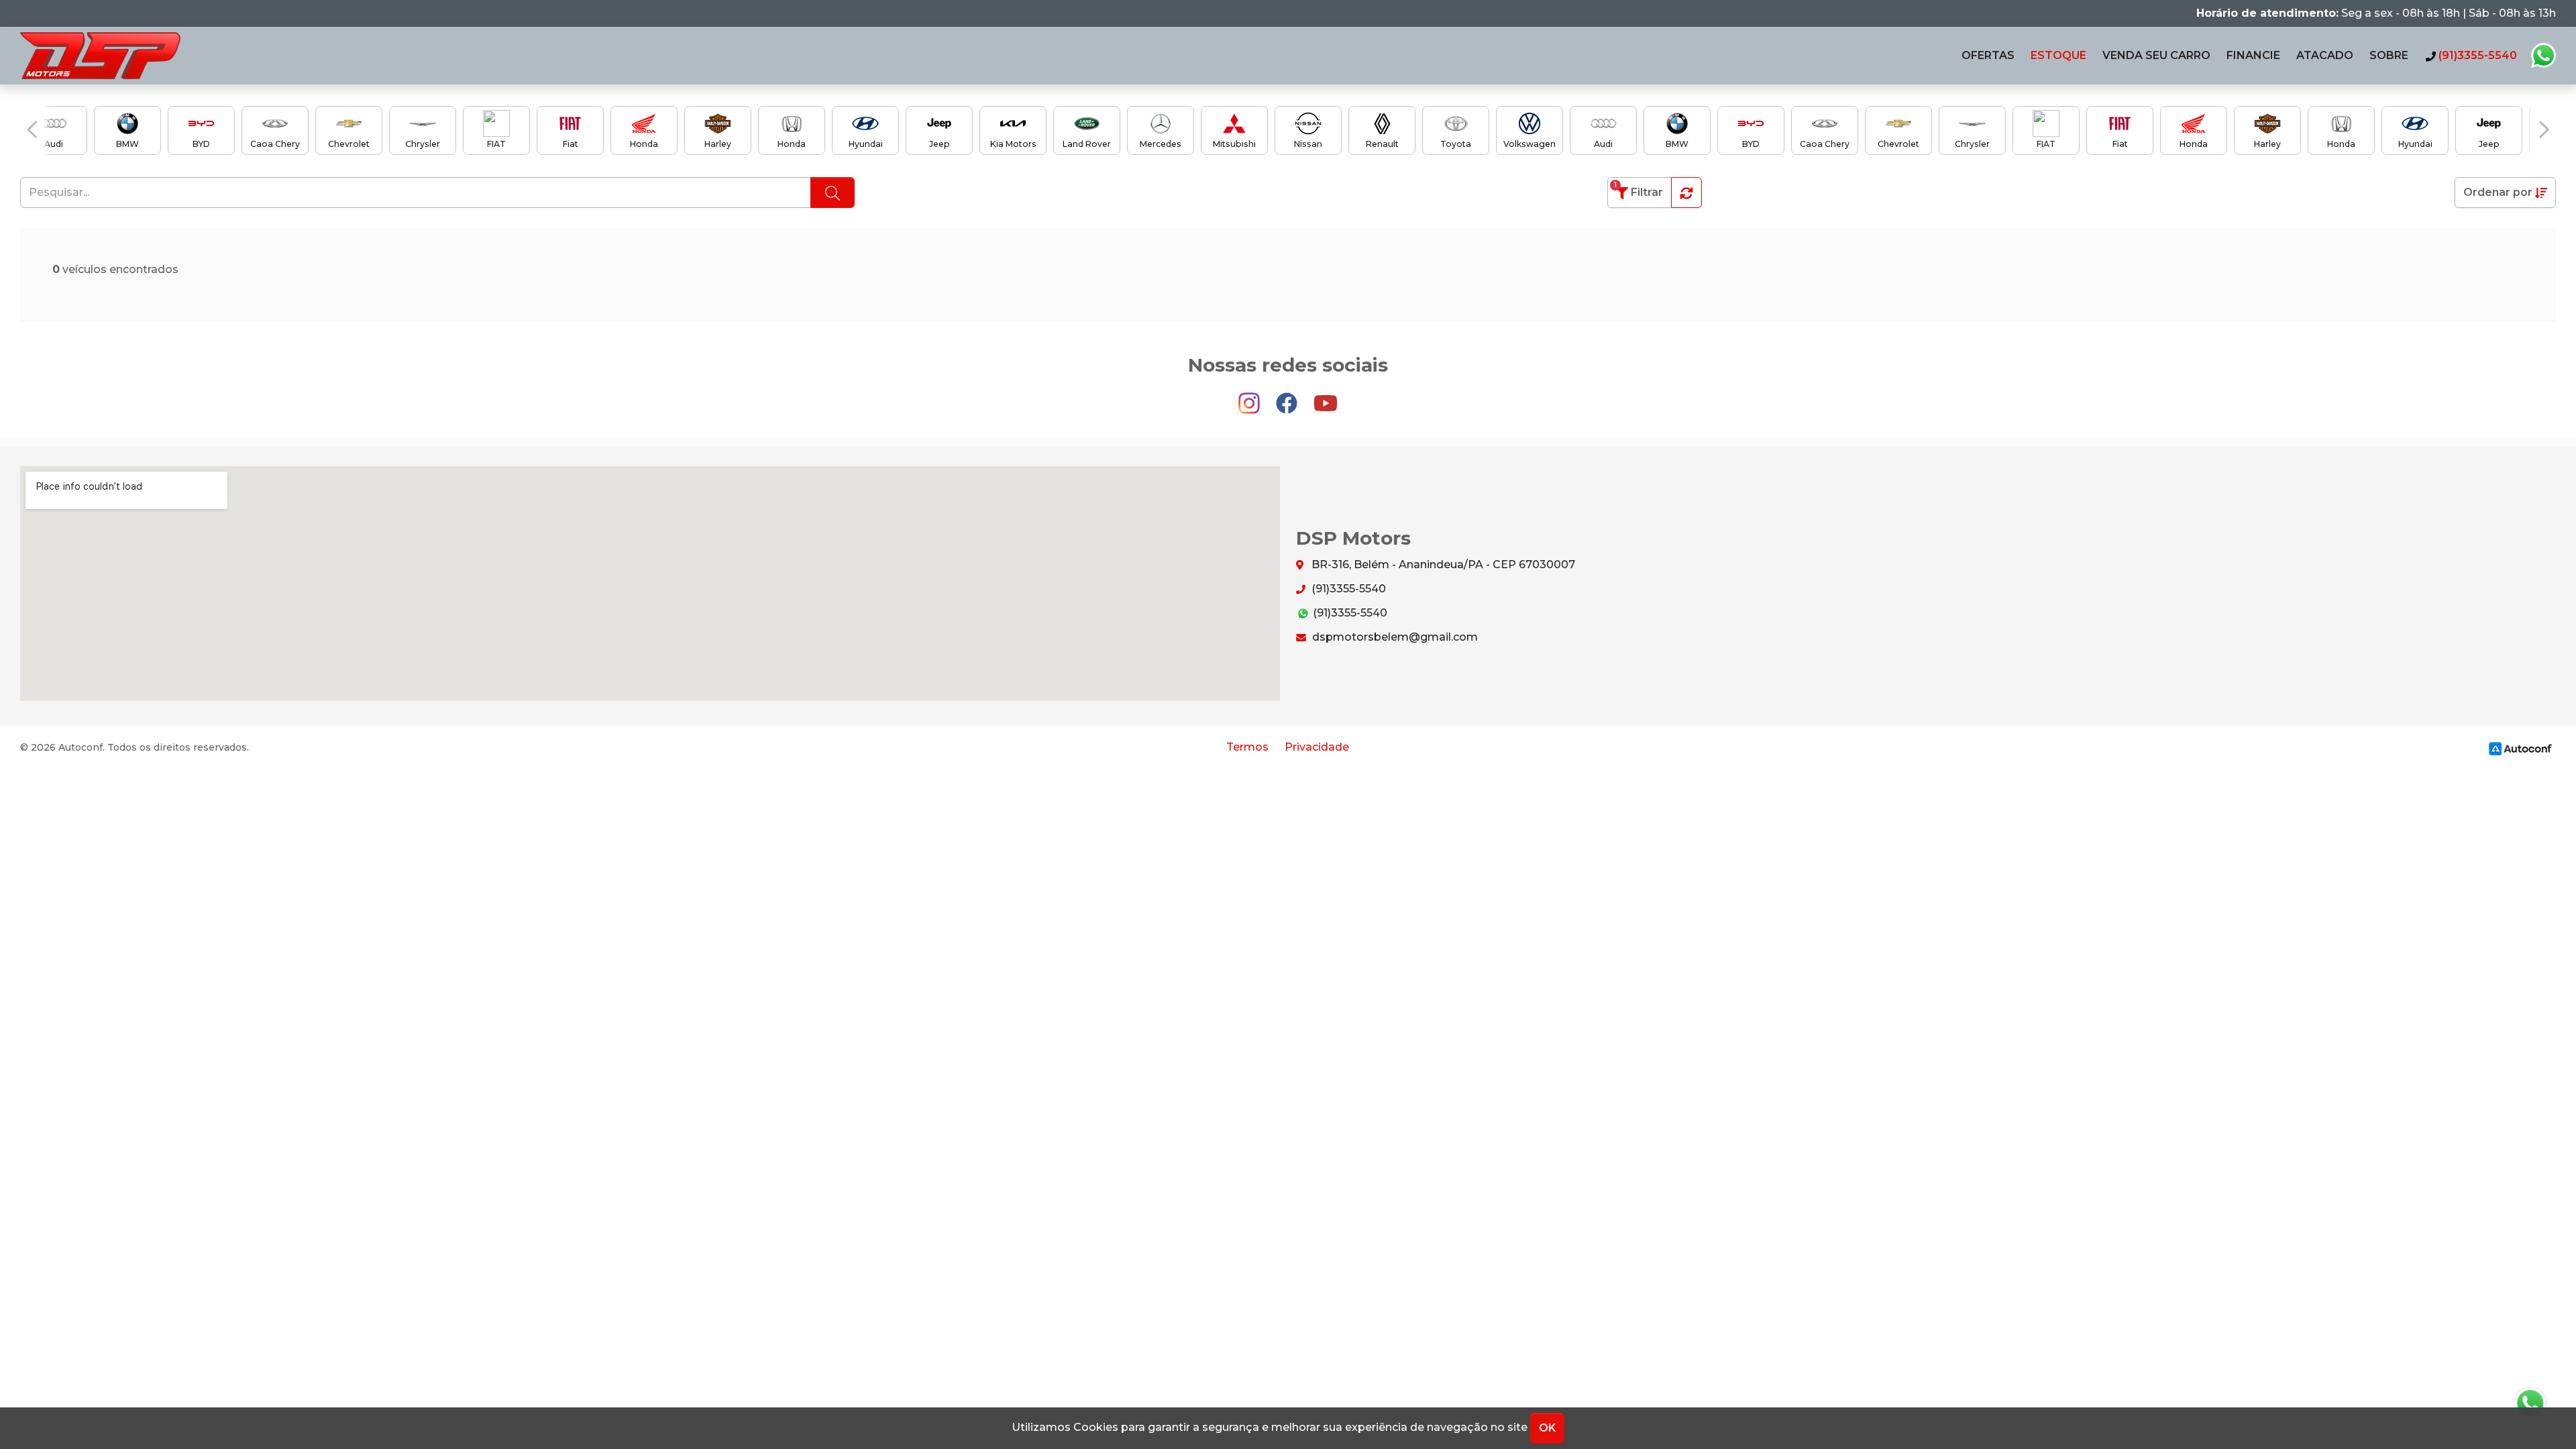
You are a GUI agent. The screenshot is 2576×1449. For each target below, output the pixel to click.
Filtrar (1639, 190)
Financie (2253, 55)
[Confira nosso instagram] (1250, 397)
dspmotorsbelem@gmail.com (1394, 637)
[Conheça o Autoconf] (2520, 748)
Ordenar (2498, 192)
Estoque (2058, 55)
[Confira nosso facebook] (1288, 397)
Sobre (2389, 55)
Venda (2156, 55)
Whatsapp (2543, 56)
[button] (32, 129)
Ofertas (1988, 55)
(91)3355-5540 (1347, 589)
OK (1547, 1428)
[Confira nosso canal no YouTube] (1326, 397)
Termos (1247, 747)
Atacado (2325, 55)
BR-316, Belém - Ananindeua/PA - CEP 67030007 (1442, 565)
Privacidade (1317, 747)
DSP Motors (100, 56)
